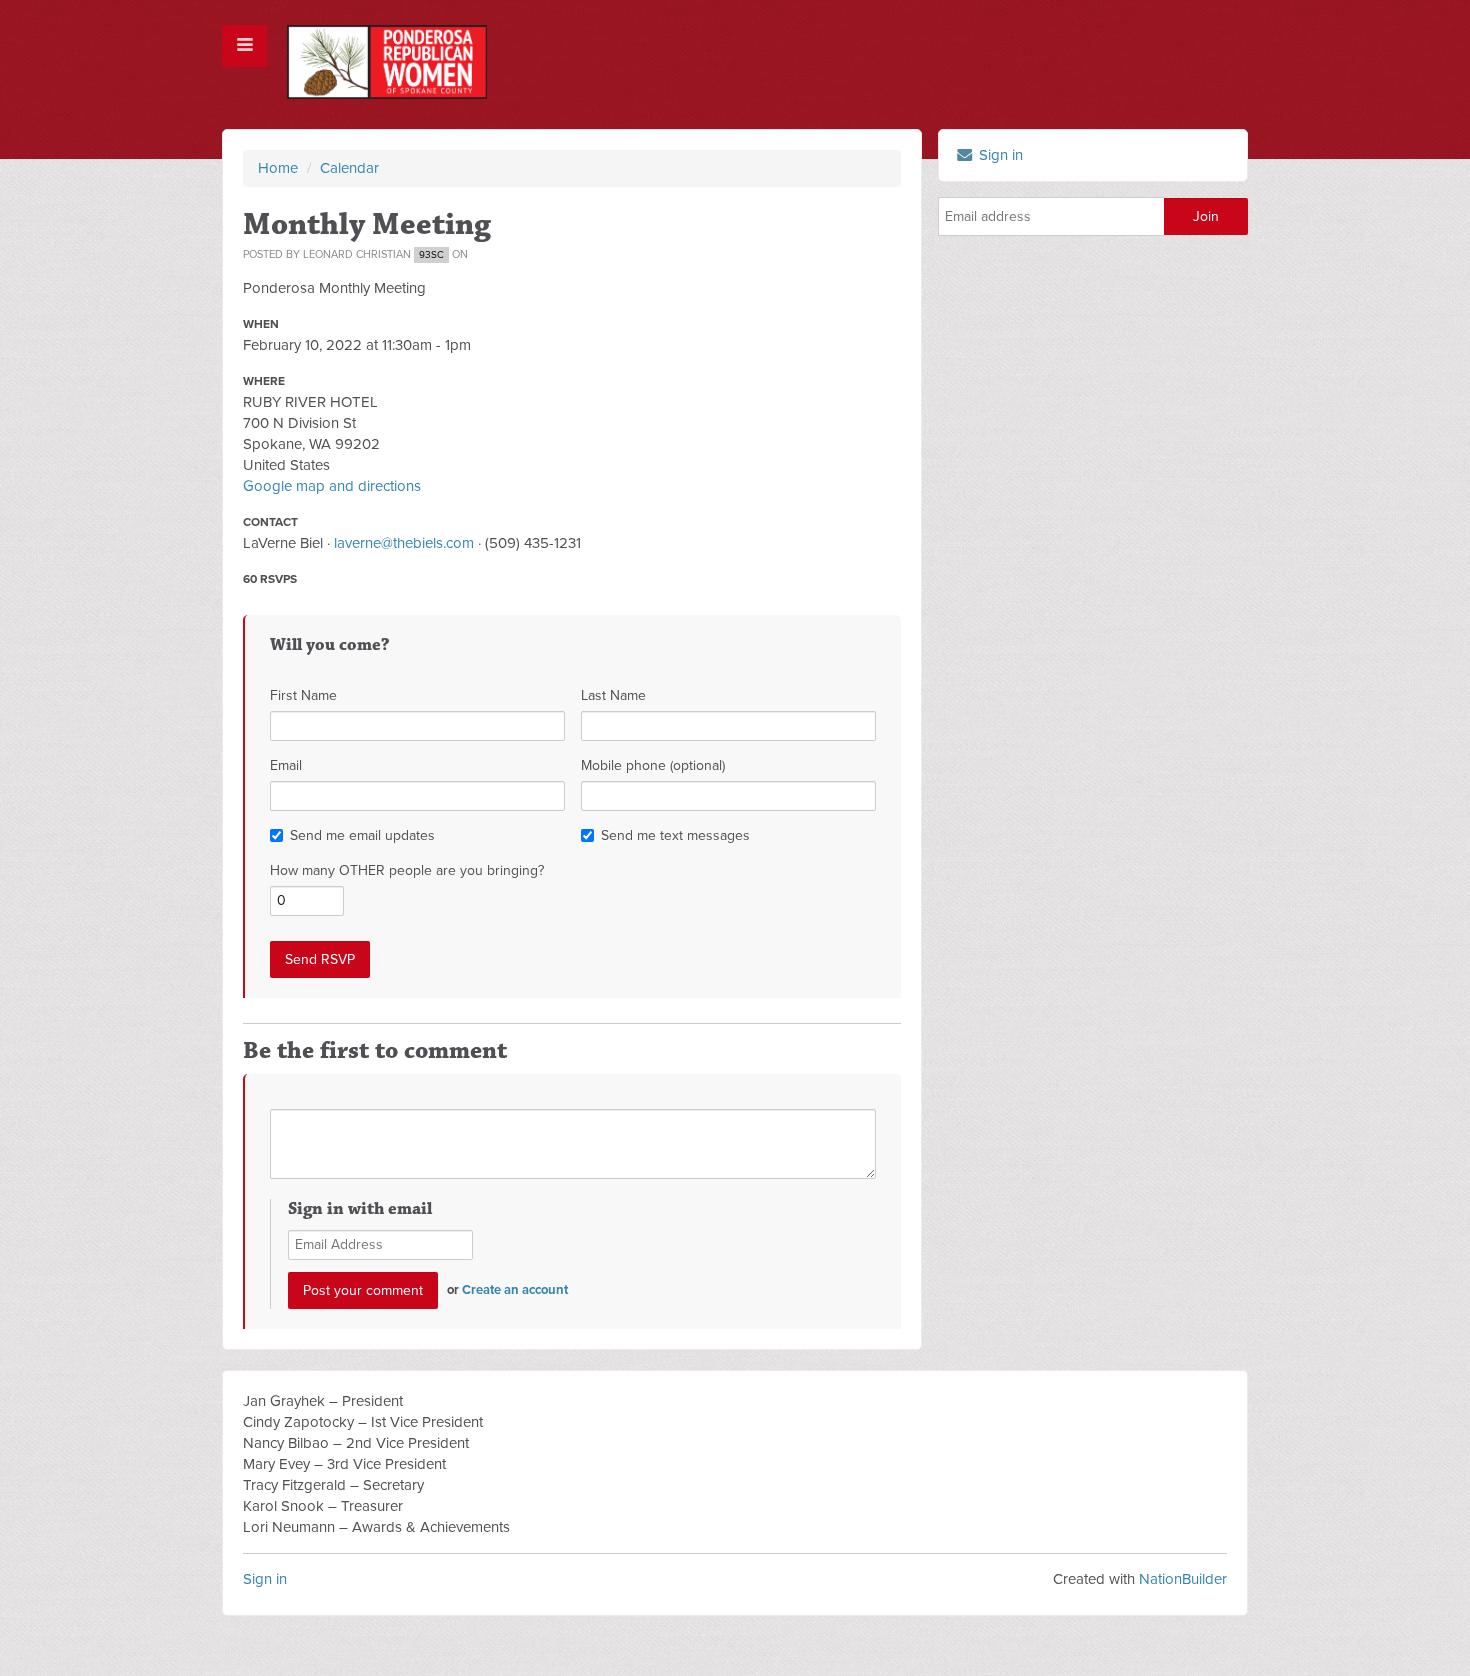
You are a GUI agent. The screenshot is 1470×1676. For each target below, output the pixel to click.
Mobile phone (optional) (653, 765)
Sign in (999, 155)
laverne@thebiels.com (404, 543)
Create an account (515, 1290)
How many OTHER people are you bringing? (407, 870)
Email (286, 765)
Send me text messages (675, 835)
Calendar (349, 168)
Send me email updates (362, 835)
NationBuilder (1183, 1579)
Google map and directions (332, 486)
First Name (303, 695)
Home (278, 168)
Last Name (613, 695)
